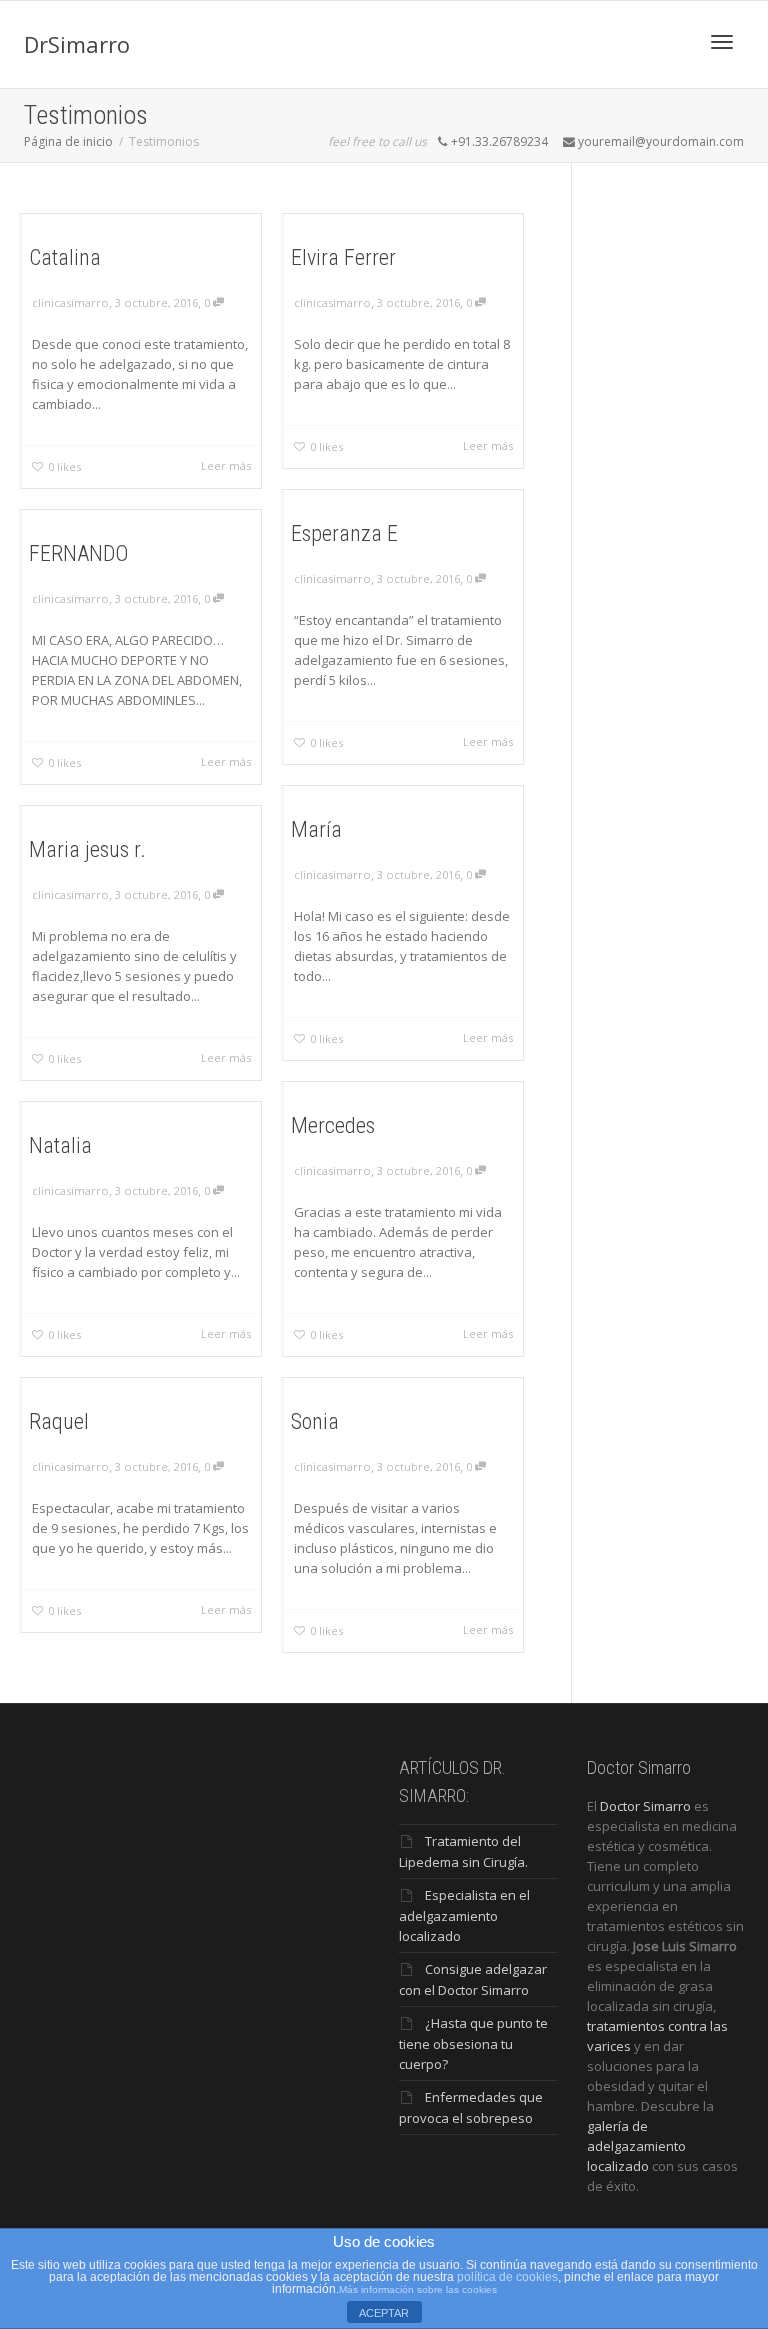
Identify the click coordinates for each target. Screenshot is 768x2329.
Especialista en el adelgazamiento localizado (464, 1915)
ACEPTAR (384, 2313)
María (316, 829)
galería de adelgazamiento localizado (636, 2146)
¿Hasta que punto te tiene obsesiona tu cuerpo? (473, 2043)
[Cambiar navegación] (722, 42)
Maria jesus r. (87, 849)
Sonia (315, 1421)
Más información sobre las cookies (418, 2289)
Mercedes (333, 1125)
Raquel (59, 1421)
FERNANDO (78, 553)
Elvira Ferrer (343, 257)
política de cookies (507, 2277)
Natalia (60, 1145)
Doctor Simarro (645, 1806)
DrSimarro (77, 44)
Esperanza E (344, 533)
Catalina (65, 257)
